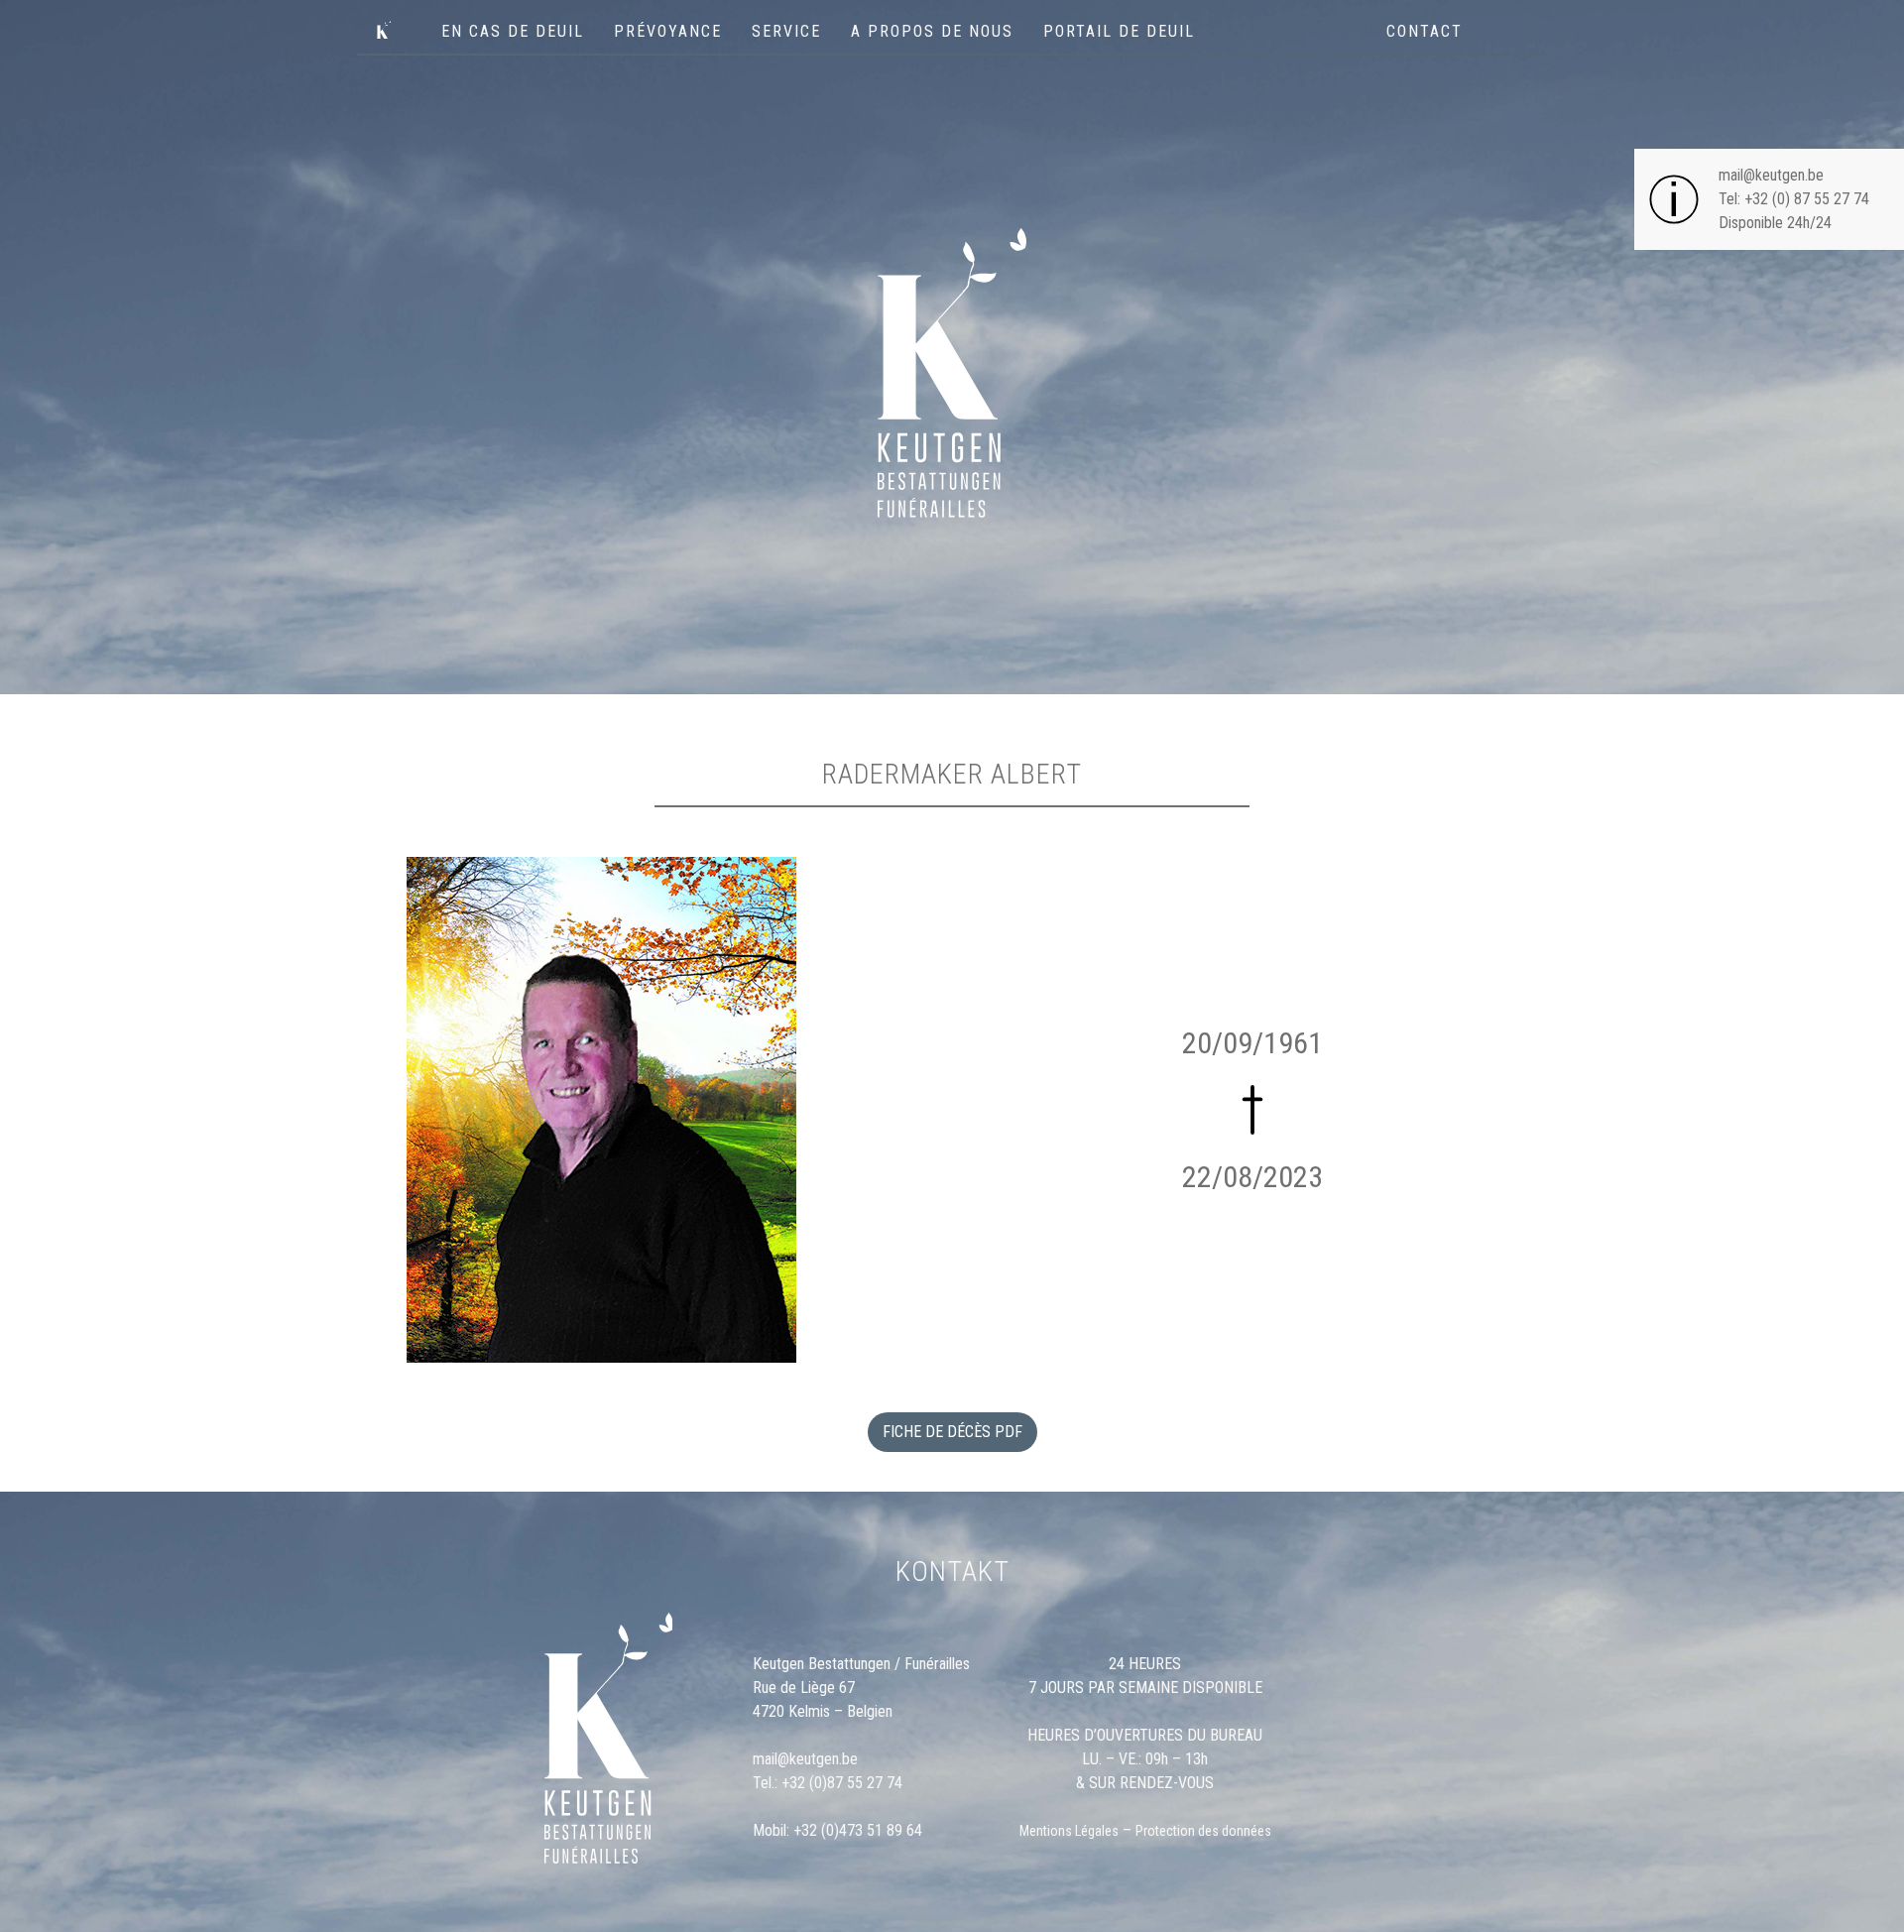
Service (786, 31)
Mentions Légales (1069, 1831)
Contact (1425, 31)
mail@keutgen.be (1771, 175)
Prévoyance (668, 31)
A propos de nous (932, 31)
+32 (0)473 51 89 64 (858, 1830)
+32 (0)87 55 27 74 (842, 1783)
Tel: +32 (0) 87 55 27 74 (1794, 199)
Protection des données (1203, 1831)
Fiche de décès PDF (952, 1432)
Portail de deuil (1119, 31)
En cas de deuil (513, 31)
